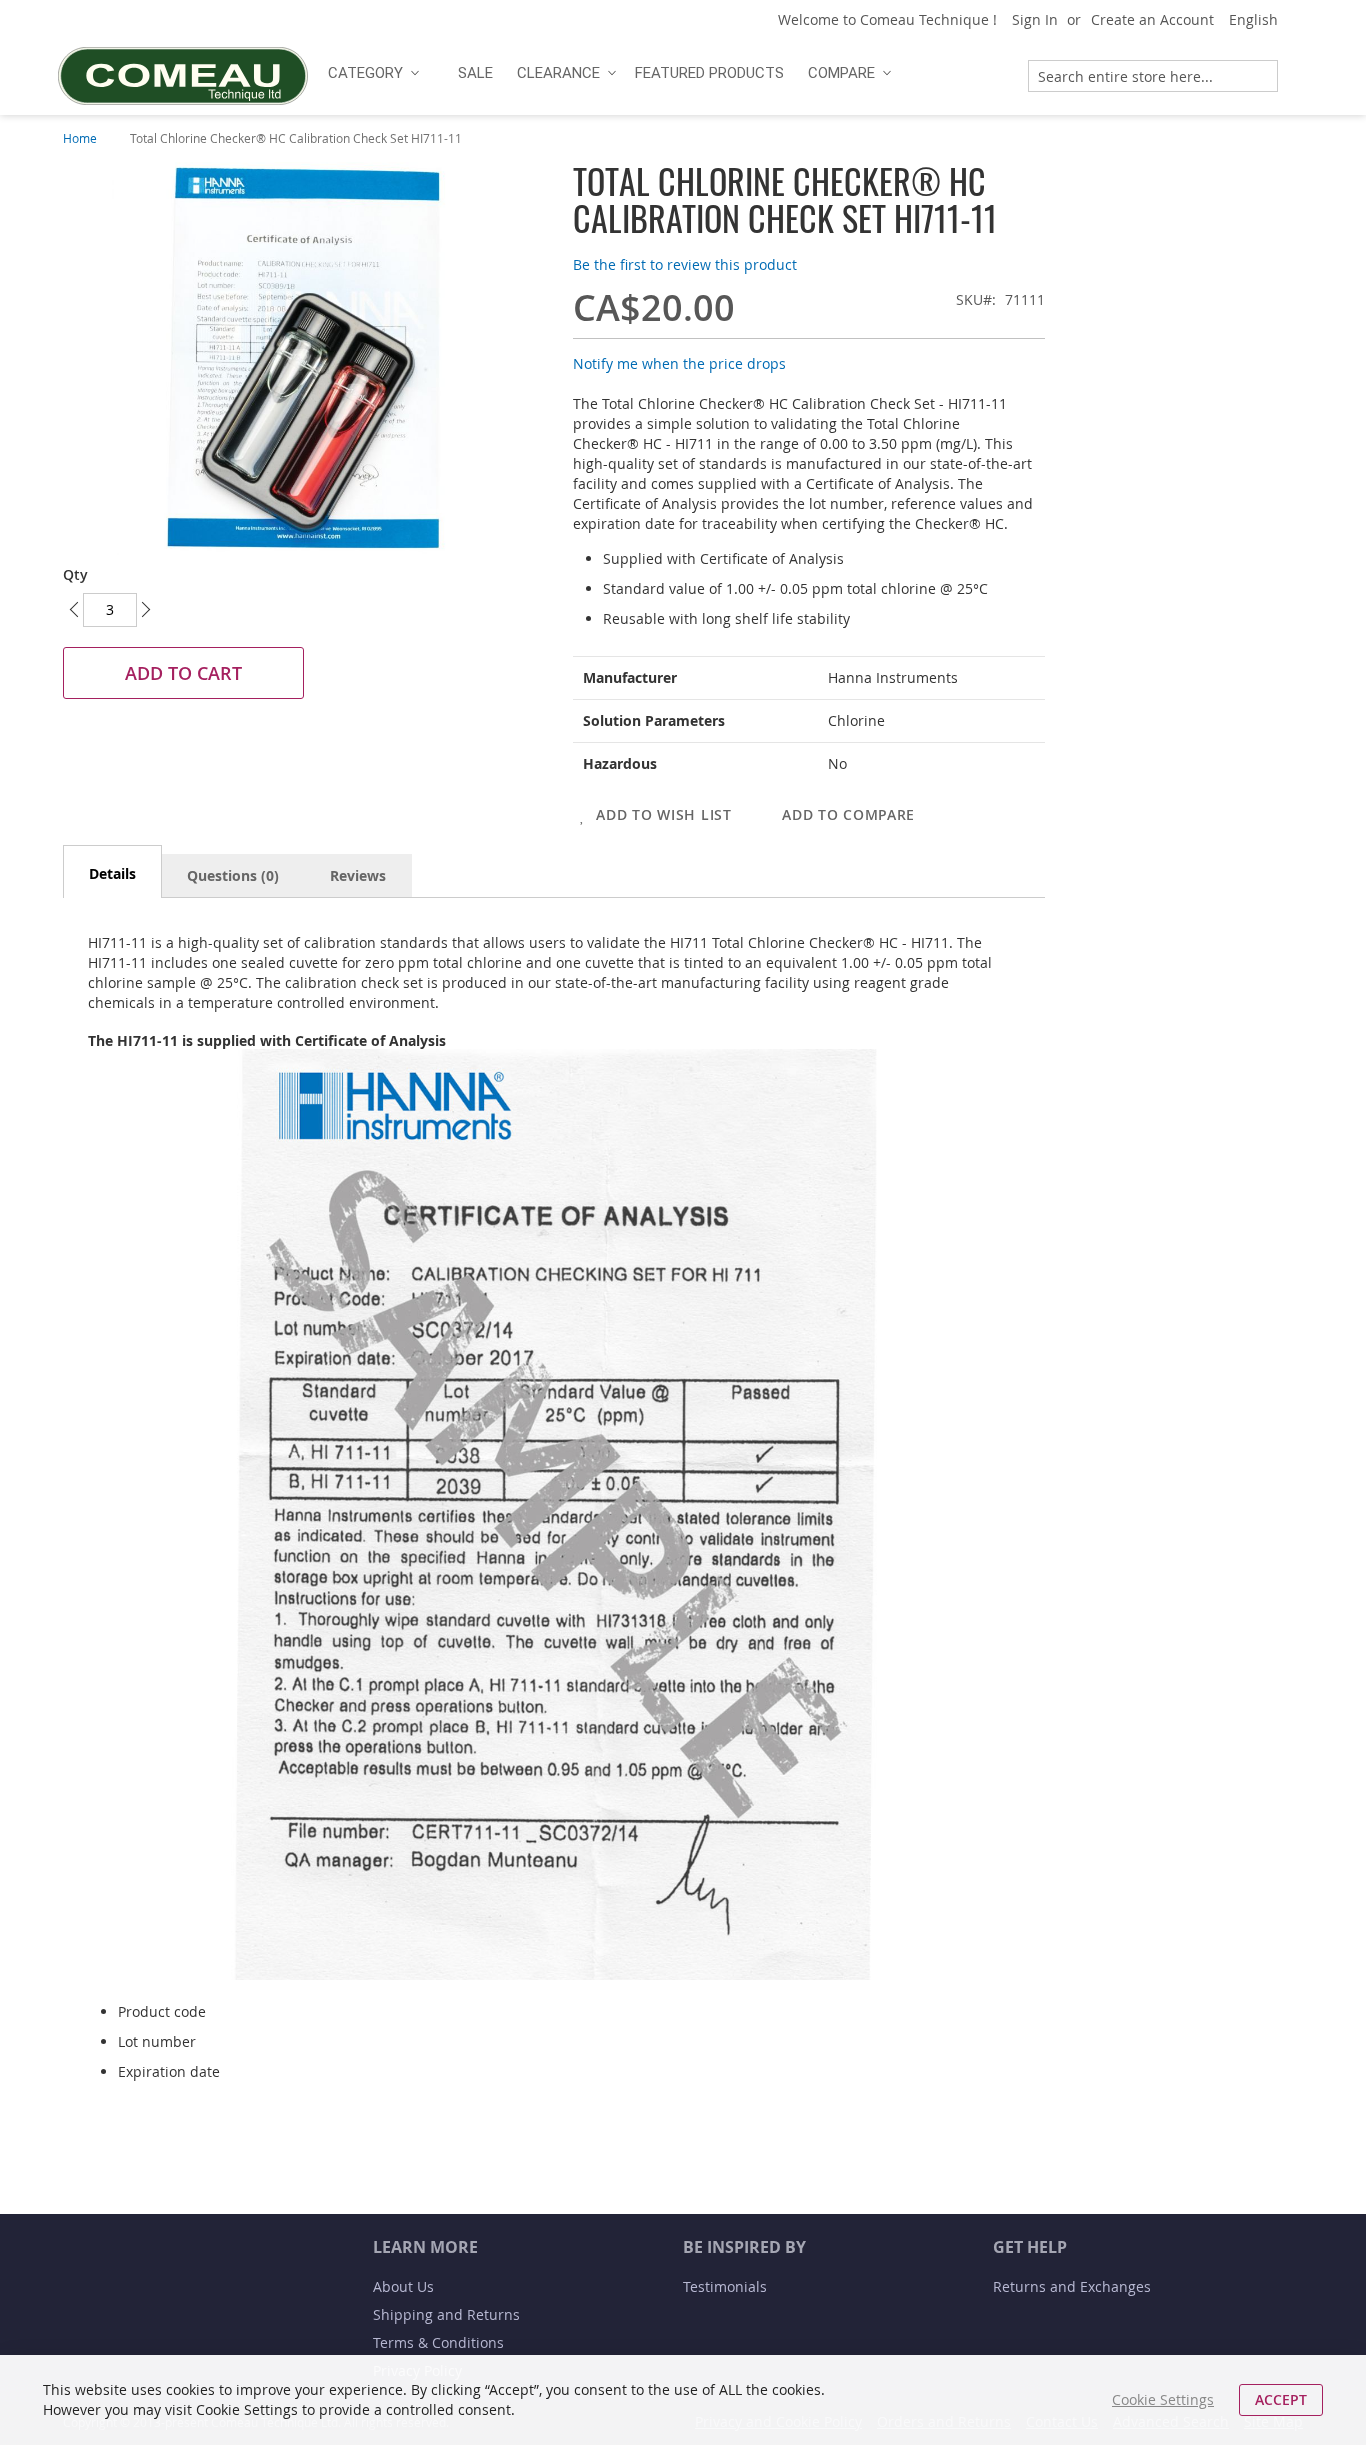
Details (112, 873)
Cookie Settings (1163, 2399)
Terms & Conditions (438, 2342)
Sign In (1035, 19)
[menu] (660, 73)
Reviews (358, 875)
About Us (403, 2286)
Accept (1281, 2399)
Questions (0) (233, 875)
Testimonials (725, 2286)
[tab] (112, 871)
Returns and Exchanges (1072, 2286)
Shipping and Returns (446, 2314)
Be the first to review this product (685, 264)
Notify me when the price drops (679, 363)
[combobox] (1153, 76)
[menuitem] (371, 73)
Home (80, 138)
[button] (1261, 20)
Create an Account (1152, 19)
